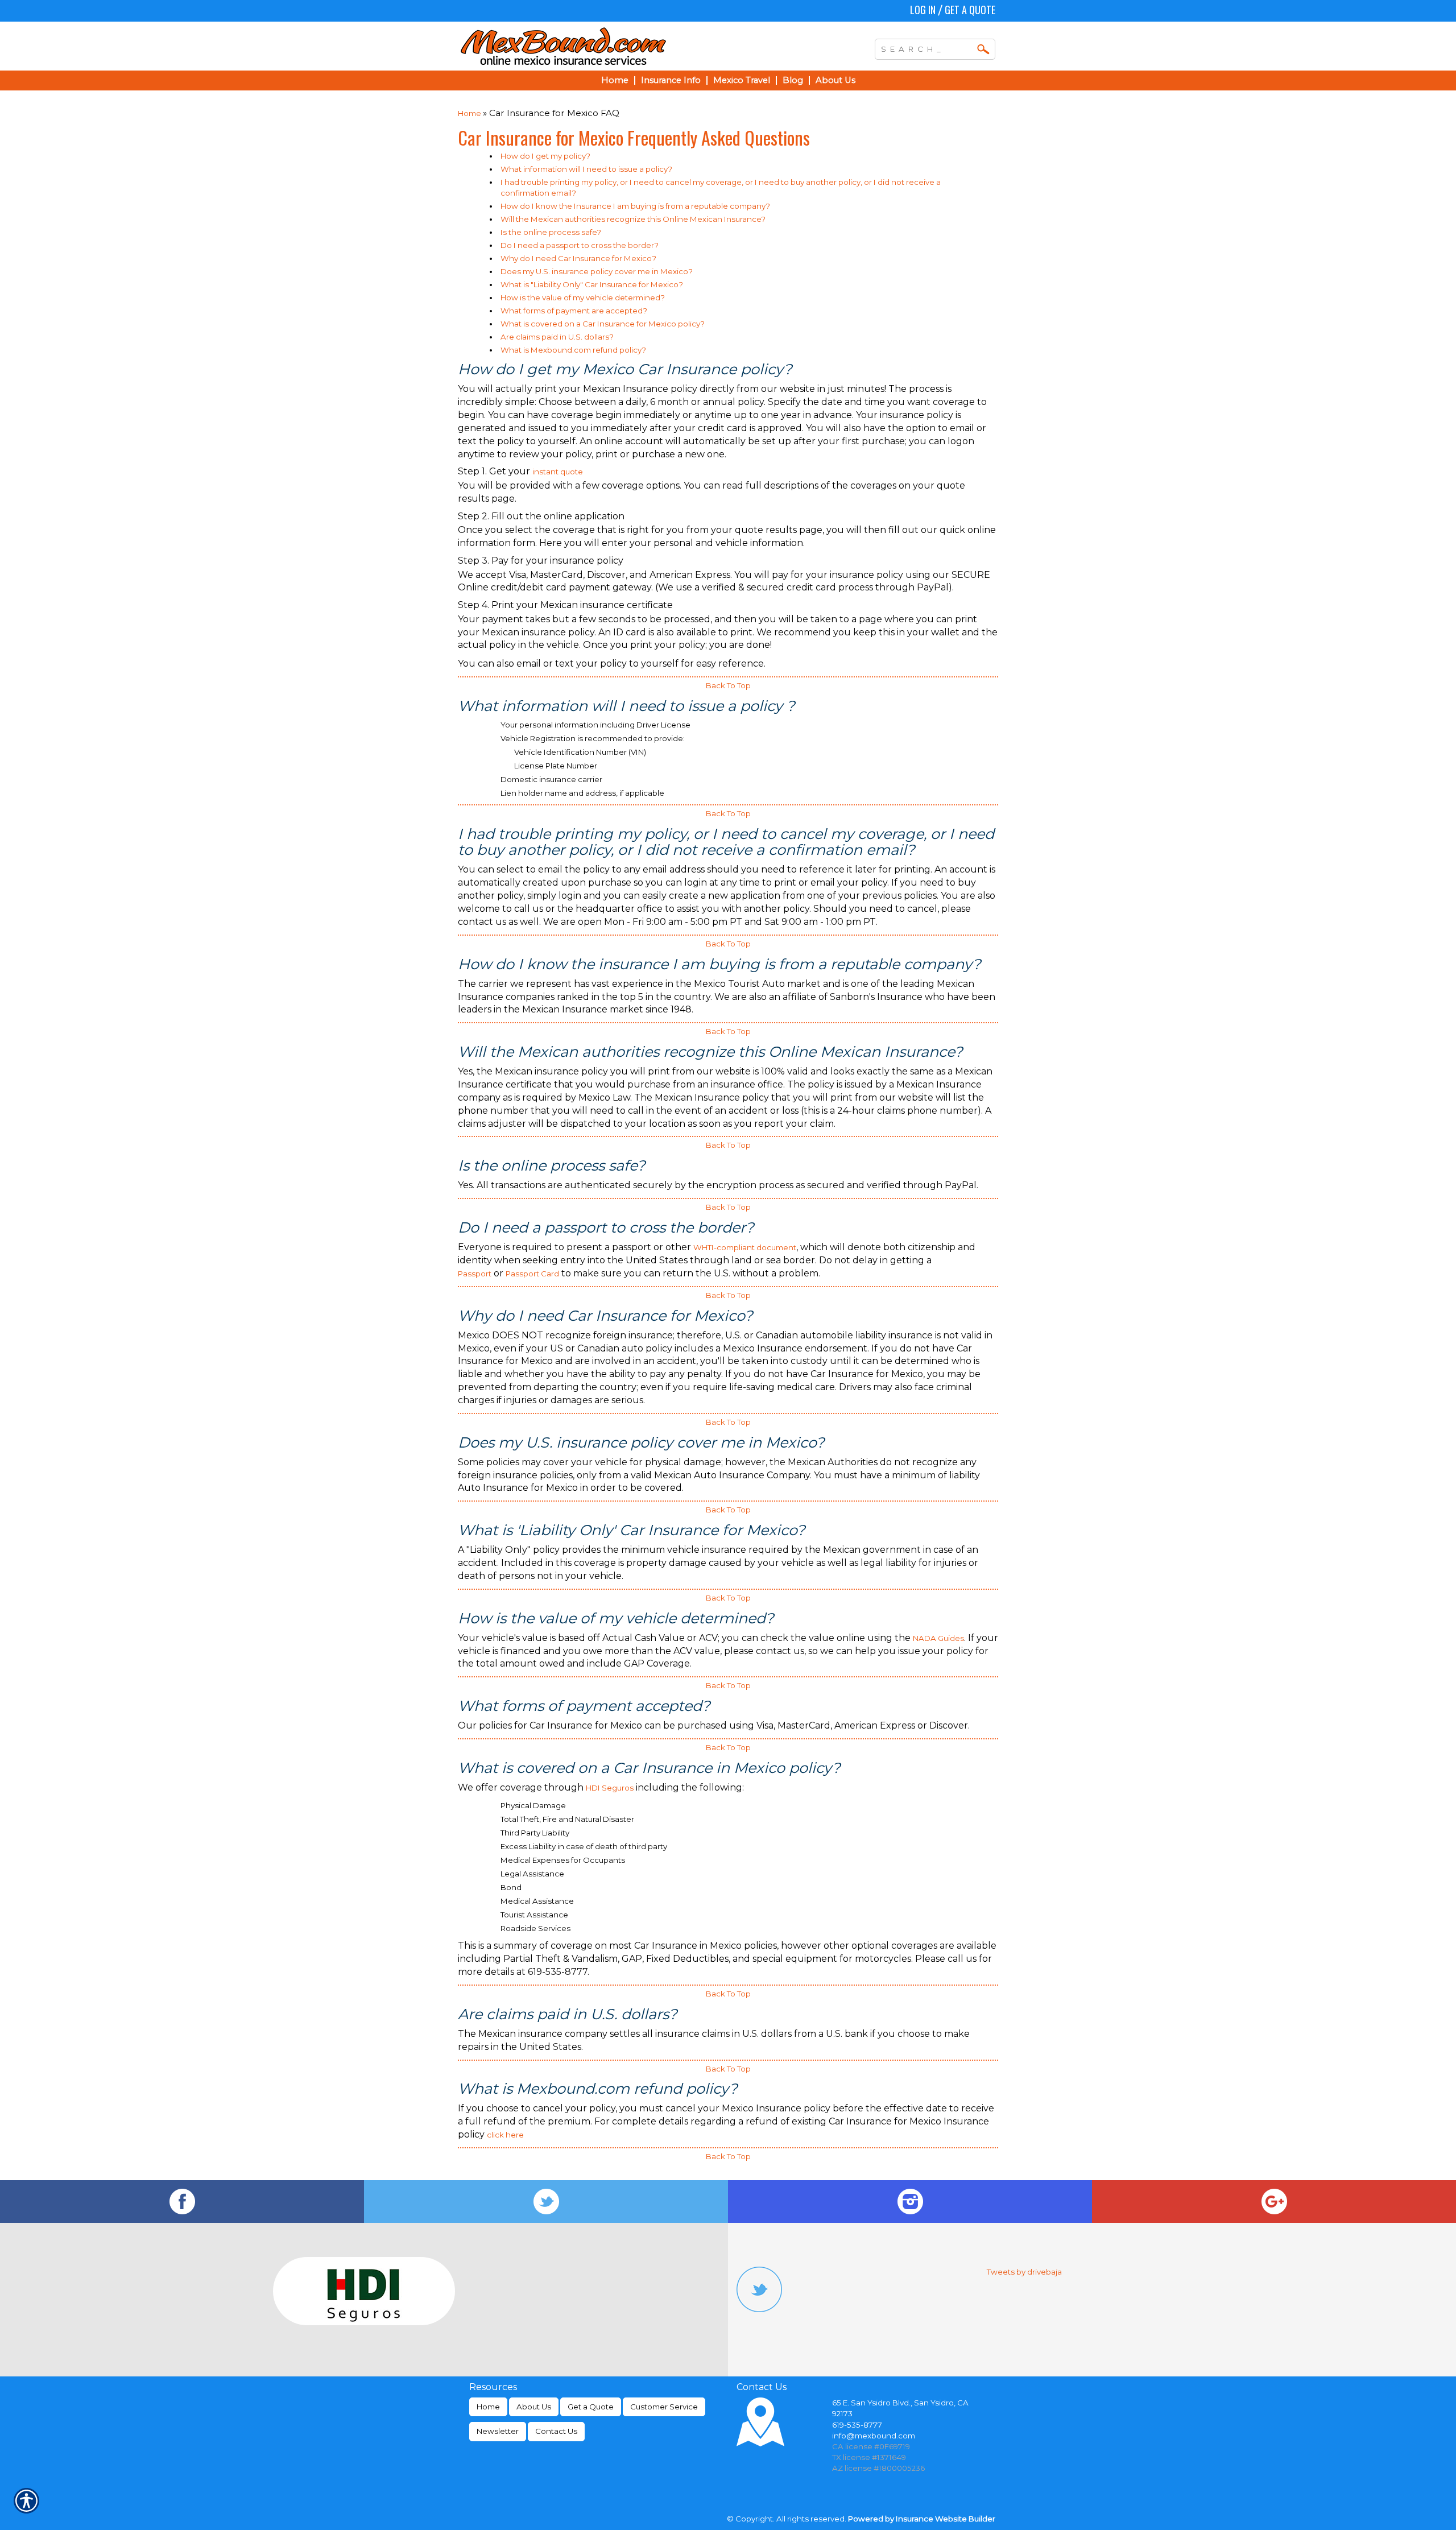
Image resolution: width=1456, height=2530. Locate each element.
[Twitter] (546, 2202)
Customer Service (664, 2407)
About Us (534, 2407)
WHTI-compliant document (745, 1247)
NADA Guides (938, 1638)
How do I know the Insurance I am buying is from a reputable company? (635, 206)
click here (505, 2135)
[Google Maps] (1274, 2202)
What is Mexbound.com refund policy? (573, 350)
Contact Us (556, 2431)
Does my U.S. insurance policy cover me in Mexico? (597, 271)
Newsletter (498, 2431)
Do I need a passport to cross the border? (580, 245)
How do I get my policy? (545, 156)
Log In (923, 10)
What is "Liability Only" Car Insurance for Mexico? (592, 284)
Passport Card (532, 1274)
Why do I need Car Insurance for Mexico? (578, 258)
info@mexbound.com (874, 2436)
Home (470, 113)
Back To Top (728, 685)
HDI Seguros (610, 1788)
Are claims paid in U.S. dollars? (557, 337)
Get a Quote (970, 10)
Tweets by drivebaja (1024, 2272)
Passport (475, 1274)
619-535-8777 (857, 2425)
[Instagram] (910, 2202)
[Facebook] (182, 2202)
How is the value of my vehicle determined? (583, 297)
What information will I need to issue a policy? (586, 169)
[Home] (613, 46)
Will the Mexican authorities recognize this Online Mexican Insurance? (633, 219)
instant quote (558, 472)
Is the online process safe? (551, 232)
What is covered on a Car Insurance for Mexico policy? (603, 324)
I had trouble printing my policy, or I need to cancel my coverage (621, 182)
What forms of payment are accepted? (574, 311)
